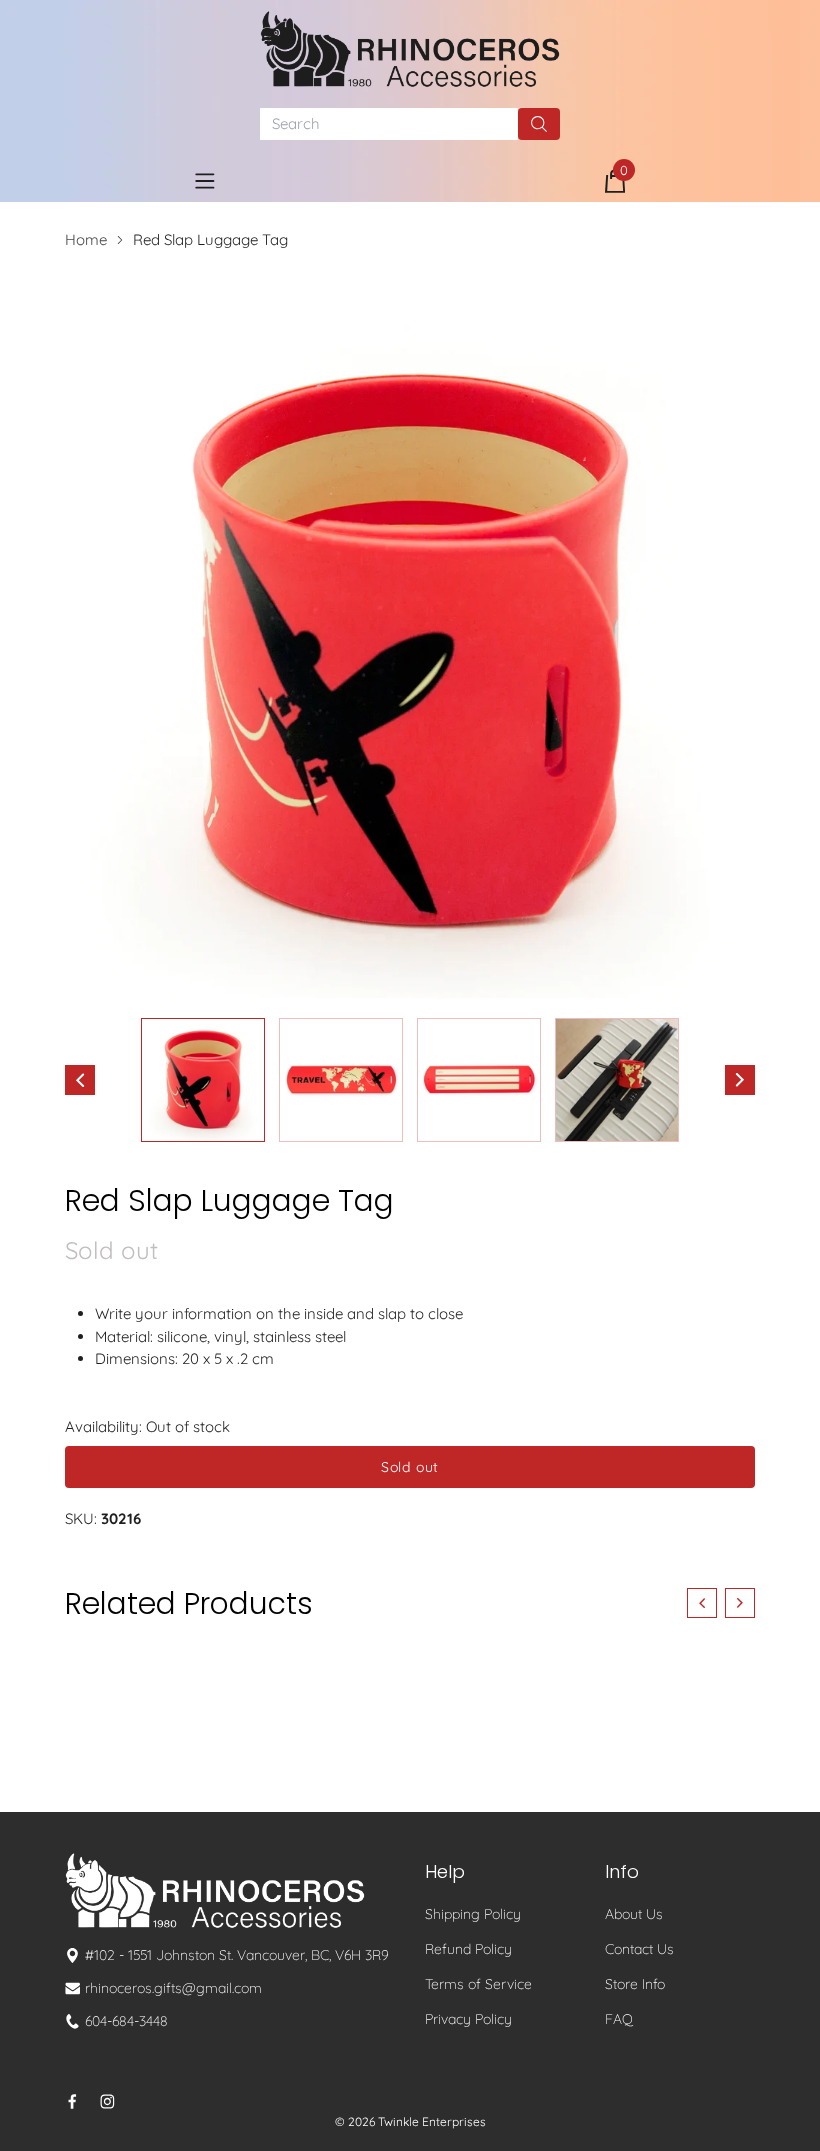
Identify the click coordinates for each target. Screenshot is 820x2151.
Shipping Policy (473, 1914)
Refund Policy (468, 1949)
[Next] (740, 1080)
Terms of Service (478, 1984)
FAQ (619, 2019)
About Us (634, 1914)
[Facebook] (72, 2101)
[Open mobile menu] (205, 181)
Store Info (635, 1984)
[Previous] (80, 1080)
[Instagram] (107, 2101)
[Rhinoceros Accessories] (410, 49)
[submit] (539, 124)
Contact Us (639, 1949)
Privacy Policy (468, 2019)
